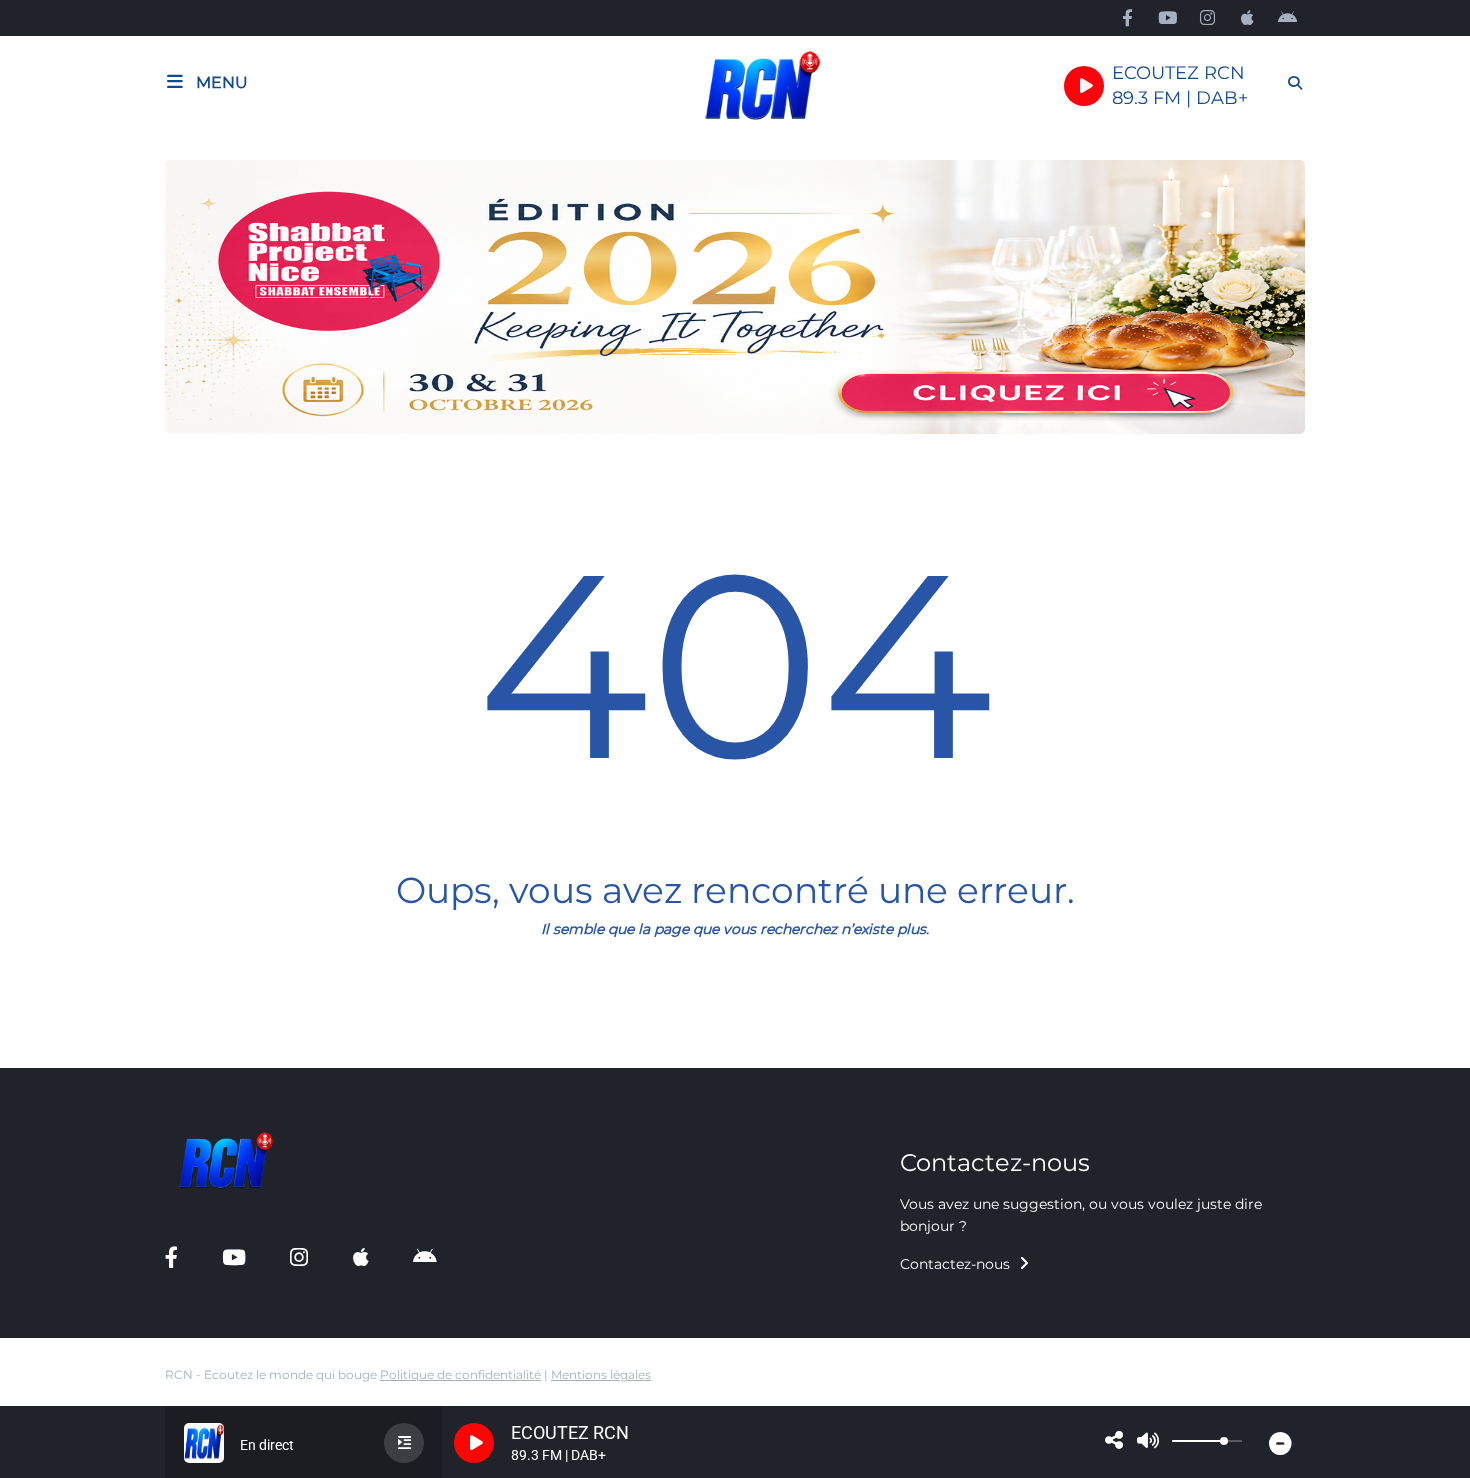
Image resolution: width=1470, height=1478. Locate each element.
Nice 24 (51, 1055)
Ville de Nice (68, 1012)
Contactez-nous (957, 1264)
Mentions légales (601, 1374)
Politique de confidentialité (460, 1374)
